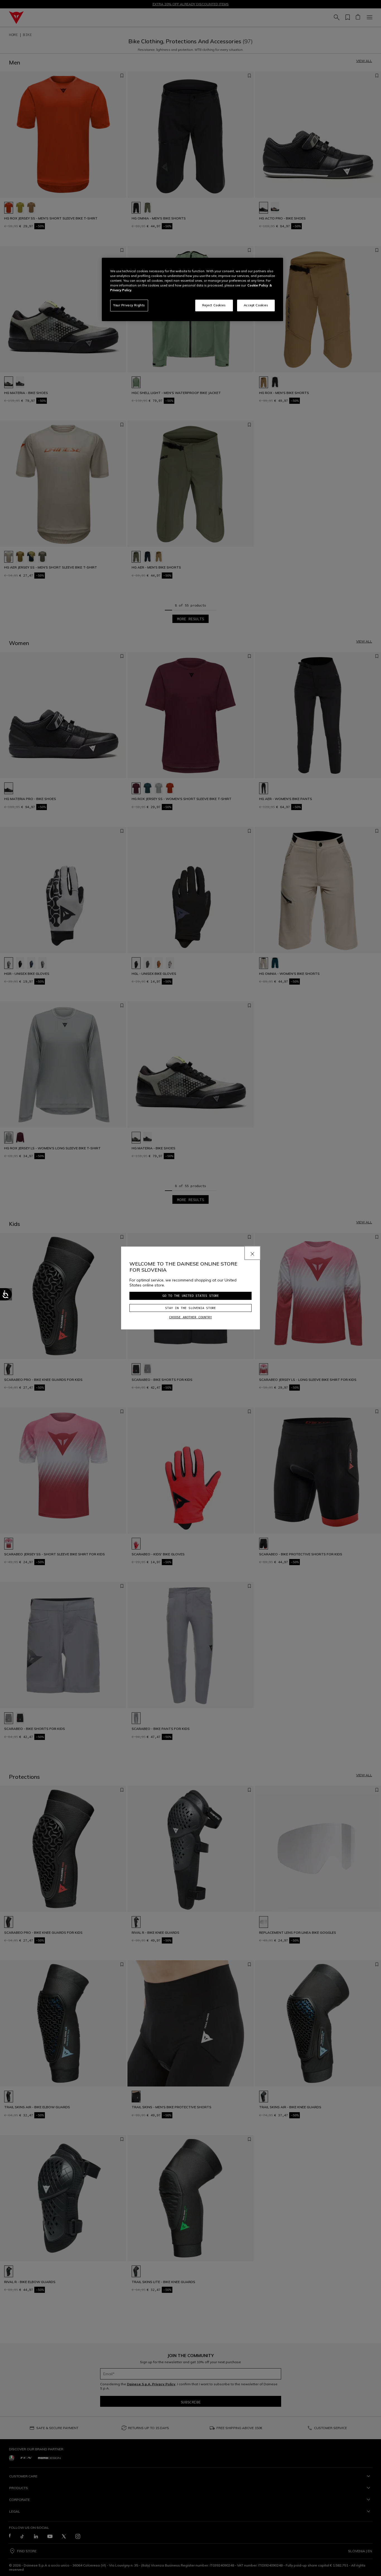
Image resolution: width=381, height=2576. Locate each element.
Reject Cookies (214, 305)
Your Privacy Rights (129, 305)
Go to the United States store (191, 1296)
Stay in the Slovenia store (191, 1308)
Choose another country (191, 1317)
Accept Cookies (256, 305)
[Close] (252, 1253)
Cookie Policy (258, 285)
